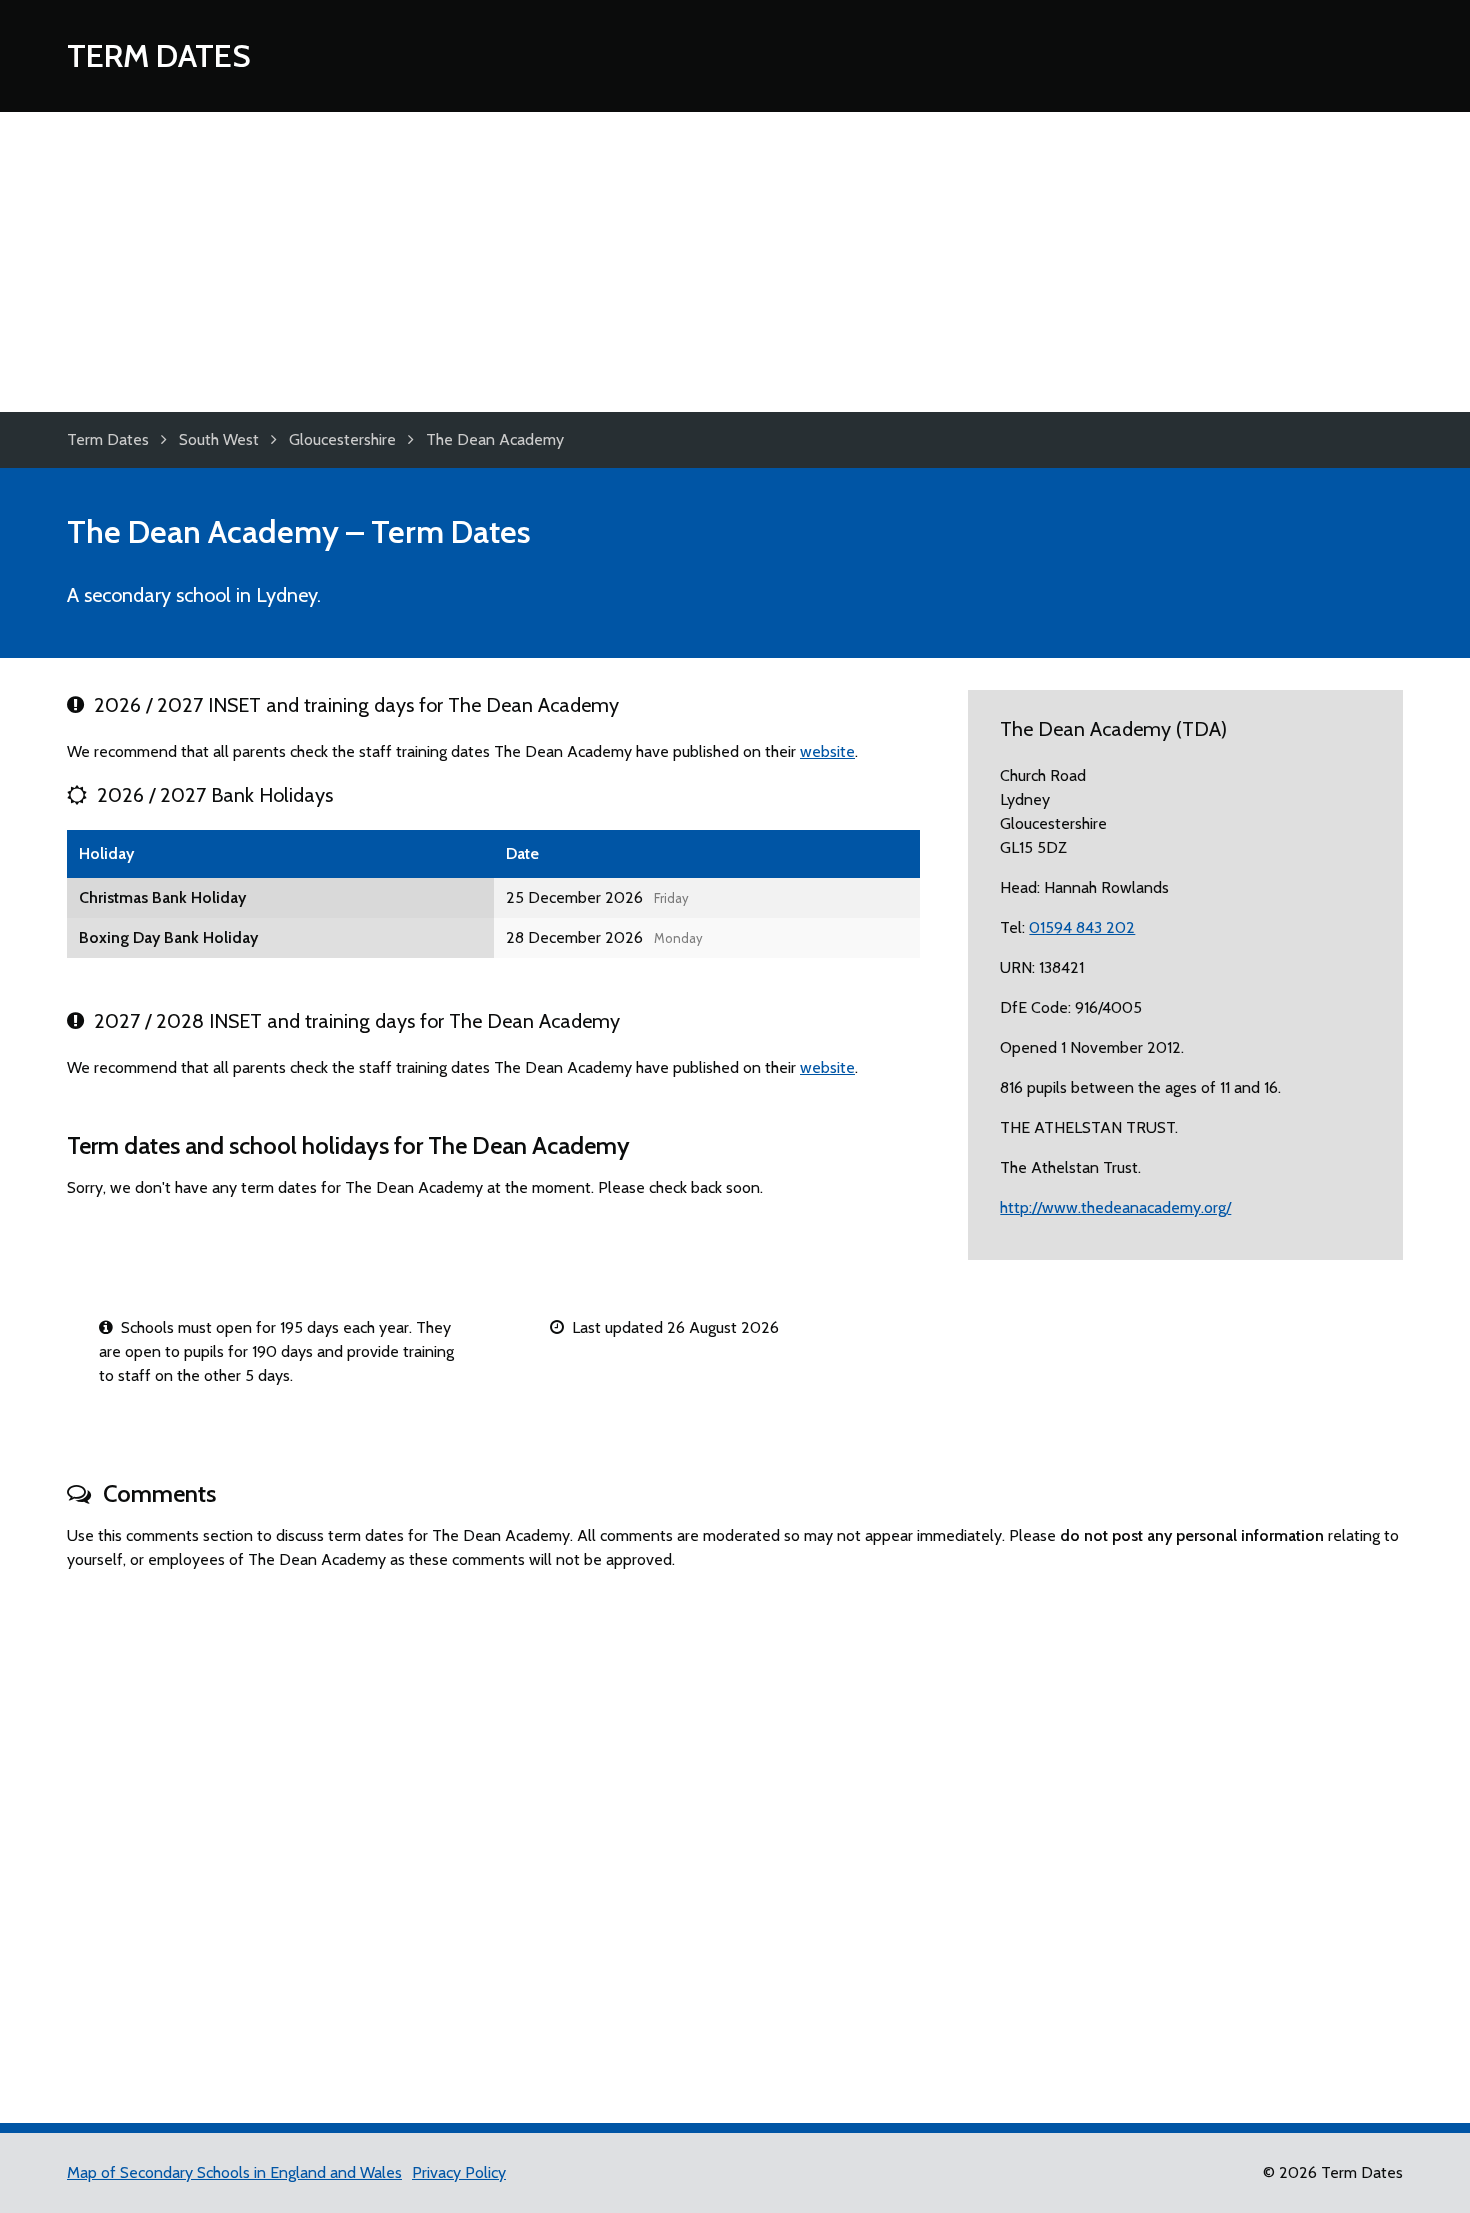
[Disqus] (735, 1838)
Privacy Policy (459, 2172)
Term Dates (159, 55)
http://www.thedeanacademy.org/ (1115, 1207)
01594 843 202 (1082, 927)
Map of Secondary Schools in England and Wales (234, 2172)
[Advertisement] (735, 262)
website (827, 751)
